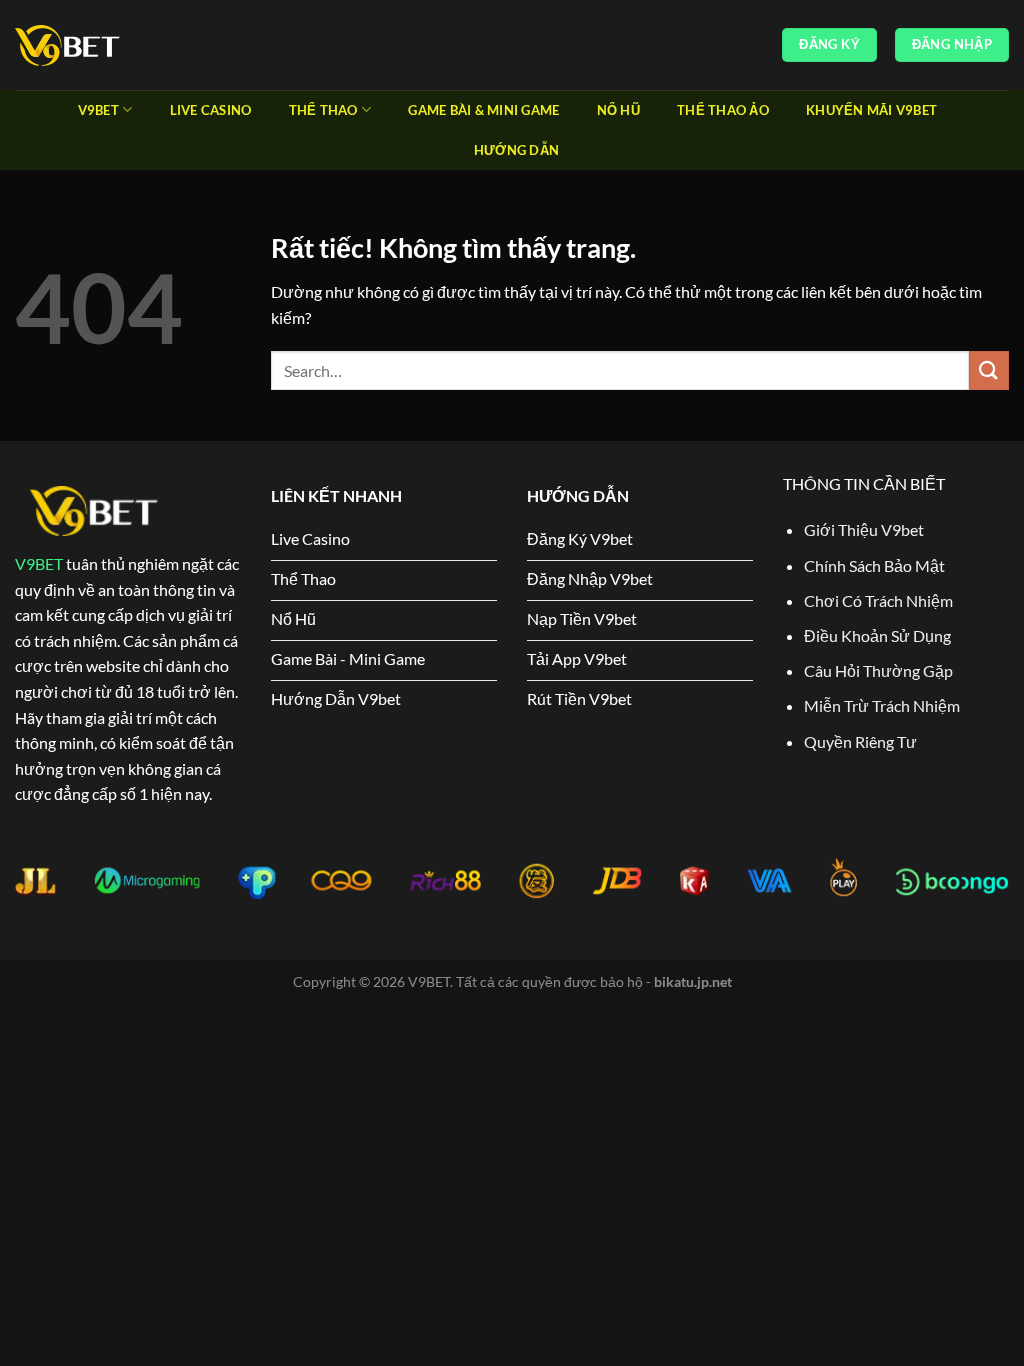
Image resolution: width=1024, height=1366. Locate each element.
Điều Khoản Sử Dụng (877, 635)
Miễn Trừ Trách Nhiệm (882, 705)
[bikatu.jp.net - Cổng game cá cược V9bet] (115, 45)
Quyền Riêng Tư (860, 741)
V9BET (39, 563)
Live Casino (211, 110)
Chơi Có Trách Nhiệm (880, 600)
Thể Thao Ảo (723, 110)
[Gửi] (989, 370)
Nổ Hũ (618, 110)
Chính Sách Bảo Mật (874, 565)
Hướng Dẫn (516, 150)
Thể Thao (323, 110)
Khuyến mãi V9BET (871, 110)
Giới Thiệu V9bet (864, 529)
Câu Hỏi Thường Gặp (878, 670)
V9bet (98, 110)
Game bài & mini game (483, 110)
